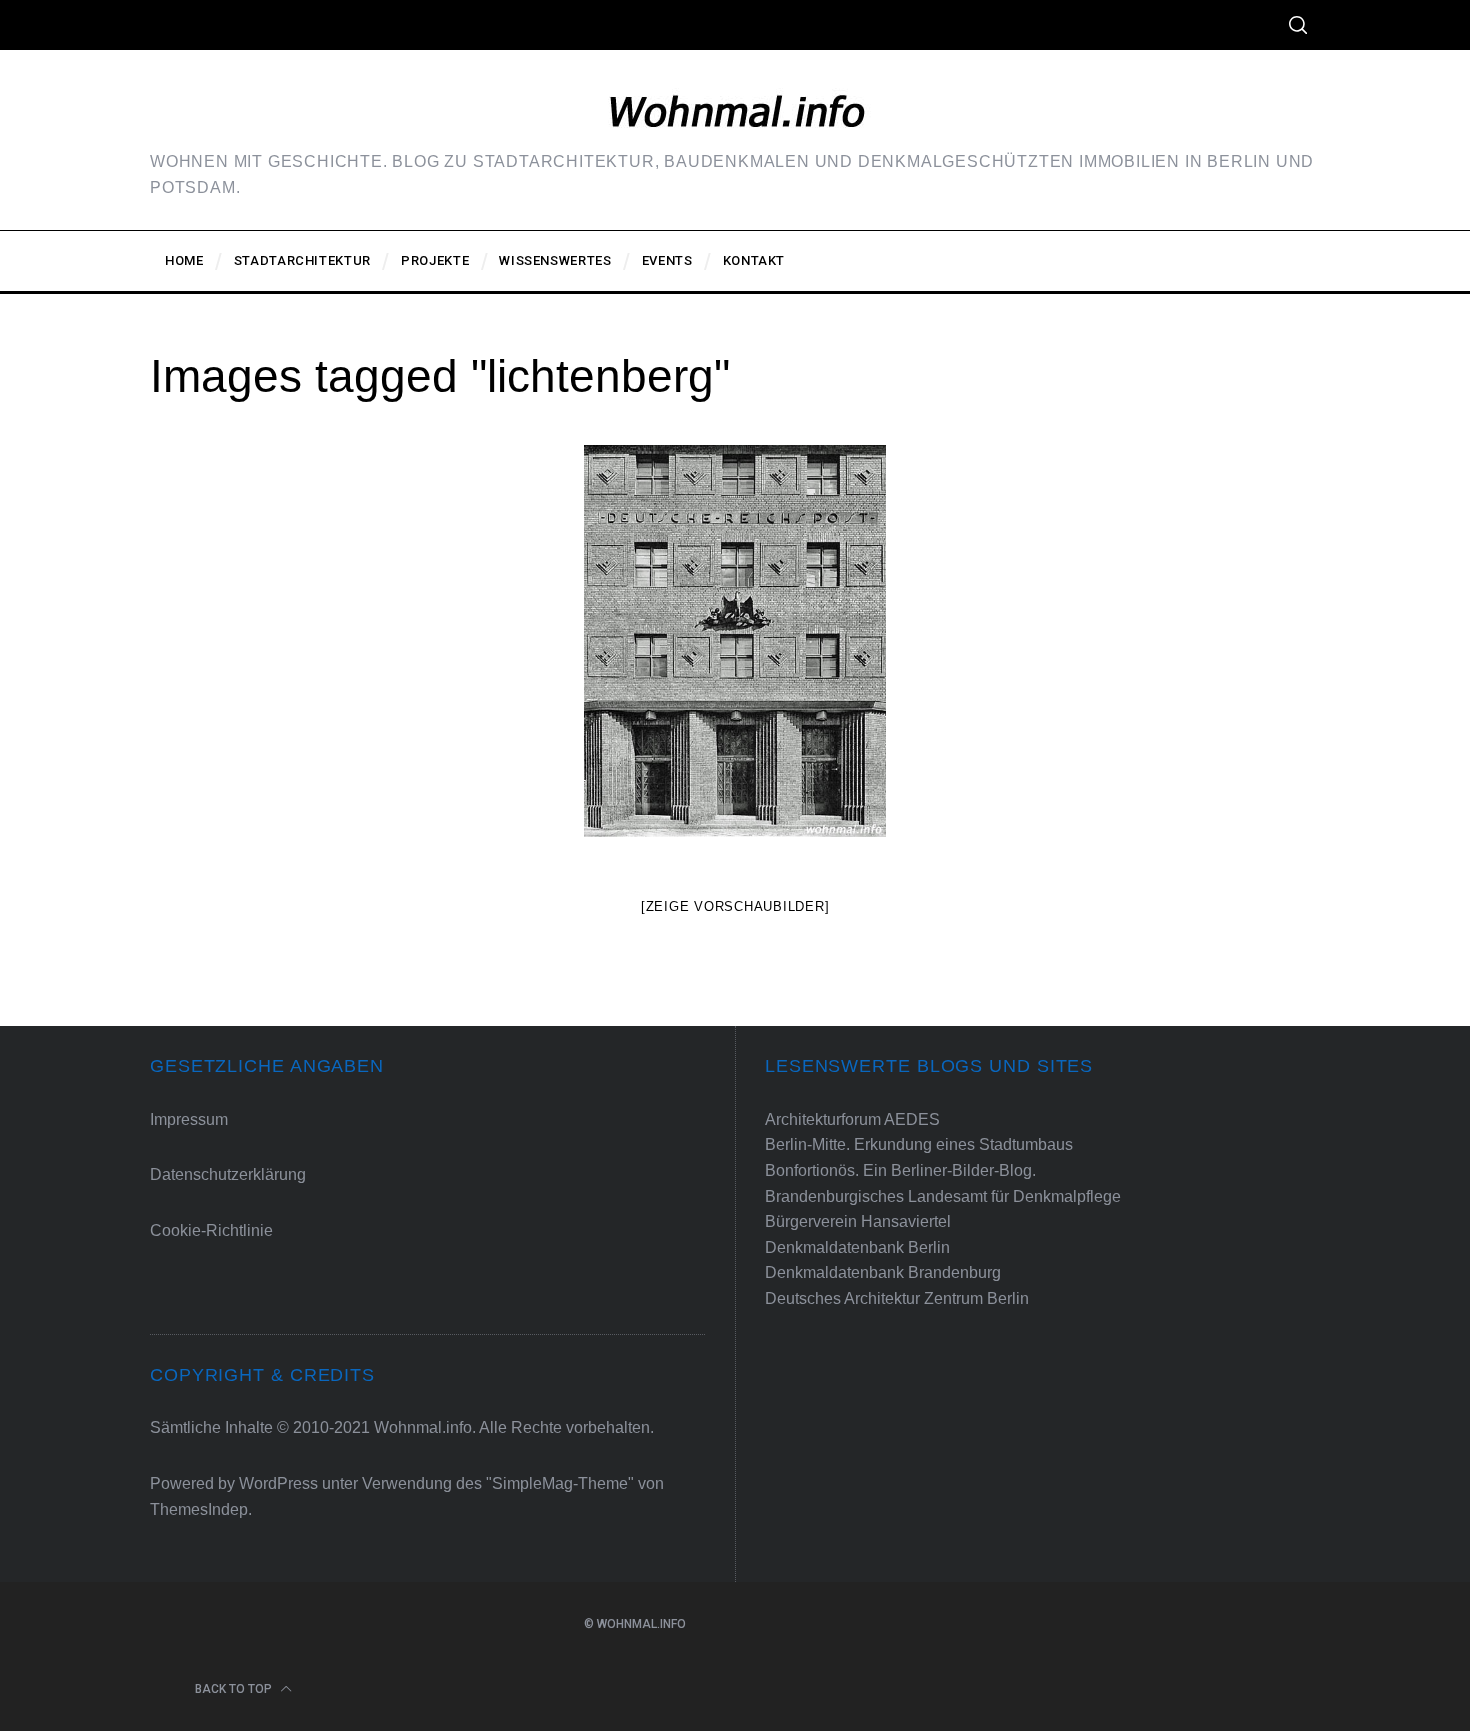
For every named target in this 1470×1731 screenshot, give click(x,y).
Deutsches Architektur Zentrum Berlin (897, 1298)
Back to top (235, 1689)
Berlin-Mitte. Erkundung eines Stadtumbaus (919, 1144)
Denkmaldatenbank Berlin (857, 1247)
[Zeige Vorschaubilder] (735, 906)
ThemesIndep (199, 1509)
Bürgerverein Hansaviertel (858, 1221)
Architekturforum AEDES (852, 1119)
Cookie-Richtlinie (211, 1230)
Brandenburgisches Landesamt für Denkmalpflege (943, 1196)
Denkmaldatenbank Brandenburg (883, 1272)
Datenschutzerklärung (228, 1174)
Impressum (189, 1119)
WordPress (278, 1483)
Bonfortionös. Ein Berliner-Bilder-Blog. (900, 1170)
